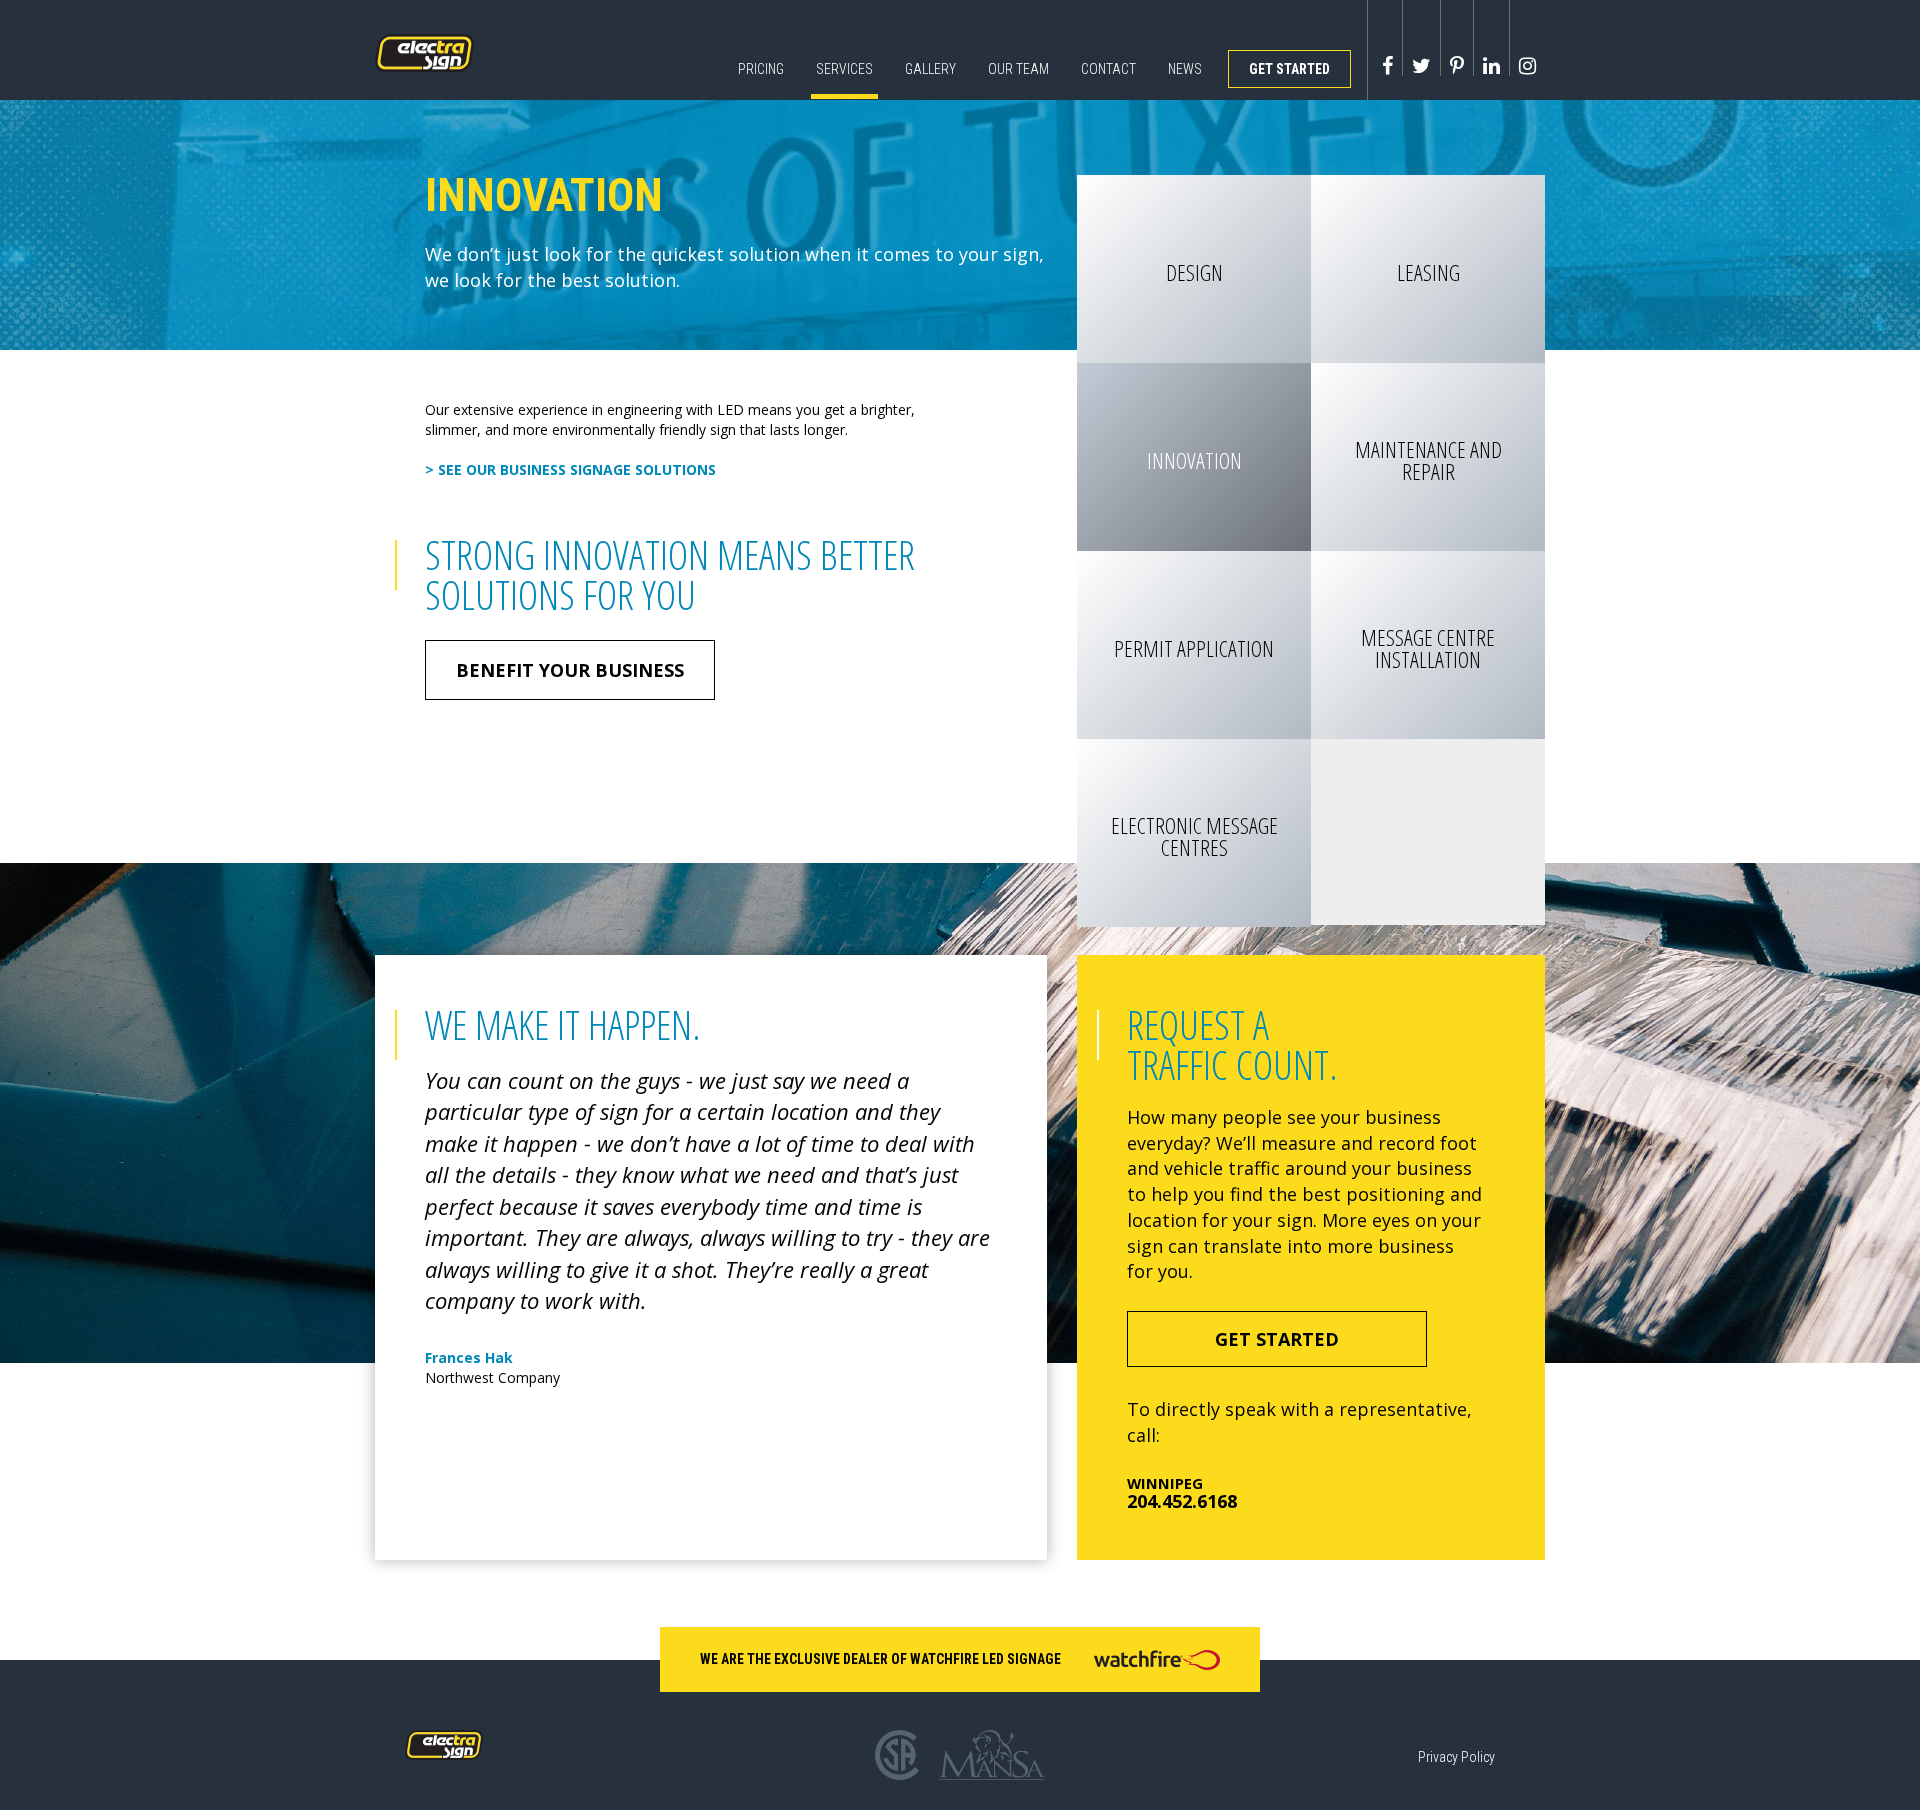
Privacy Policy (1456, 1757)
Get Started (1289, 69)
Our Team (1018, 69)
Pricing (761, 69)
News (1185, 69)
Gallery (930, 69)
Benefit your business (570, 670)
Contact (1108, 69)
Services (844, 69)
